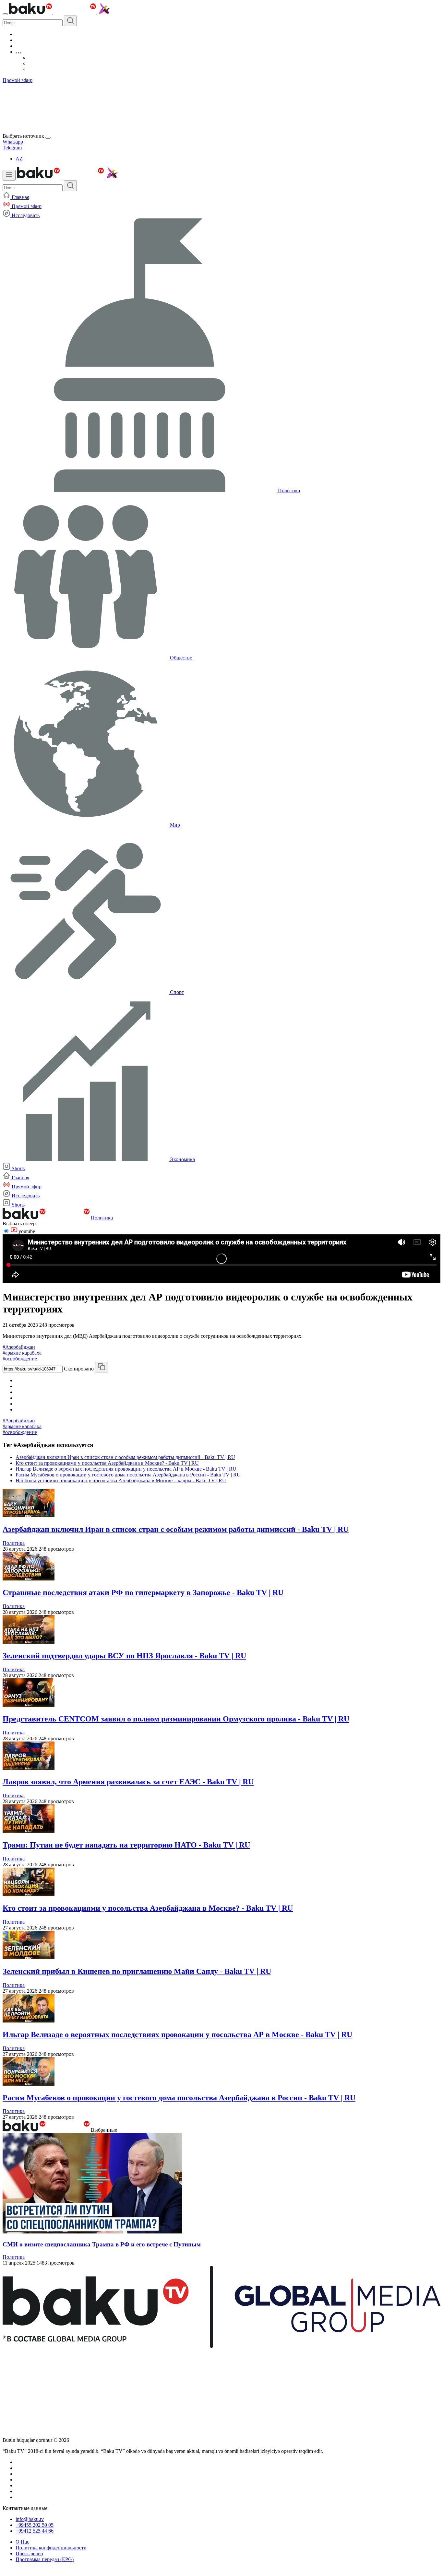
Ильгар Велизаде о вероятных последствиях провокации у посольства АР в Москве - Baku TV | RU (126, 1469)
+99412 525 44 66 (35, 2531)
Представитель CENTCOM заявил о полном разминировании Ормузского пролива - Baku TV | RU (176, 1719)
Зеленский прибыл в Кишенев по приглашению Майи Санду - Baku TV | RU (137, 1971)
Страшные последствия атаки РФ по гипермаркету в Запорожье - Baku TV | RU (143, 1592)
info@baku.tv (30, 2519)
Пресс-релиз (29, 2553)
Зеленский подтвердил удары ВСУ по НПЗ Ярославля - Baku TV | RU (124, 1656)
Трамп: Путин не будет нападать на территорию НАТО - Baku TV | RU (126, 1845)
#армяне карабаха (22, 1353)
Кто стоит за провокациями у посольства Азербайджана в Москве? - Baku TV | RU (107, 1463)
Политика (102, 1218)
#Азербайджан (19, 1347)
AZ (19, 159)
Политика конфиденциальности (51, 2548)
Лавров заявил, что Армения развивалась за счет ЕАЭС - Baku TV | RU (128, 1782)
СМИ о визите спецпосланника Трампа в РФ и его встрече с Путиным (102, 2244)
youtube (26, 1231)
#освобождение (20, 1359)
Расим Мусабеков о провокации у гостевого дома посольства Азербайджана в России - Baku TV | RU (128, 1475)
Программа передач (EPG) (45, 2559)
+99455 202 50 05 (35, 2525)
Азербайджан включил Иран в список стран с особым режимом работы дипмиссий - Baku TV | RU (125, 1457)
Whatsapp (13, 142)
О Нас (22, 2542)
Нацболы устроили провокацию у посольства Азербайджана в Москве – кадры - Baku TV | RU (121, 1480)
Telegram (12, 148)
